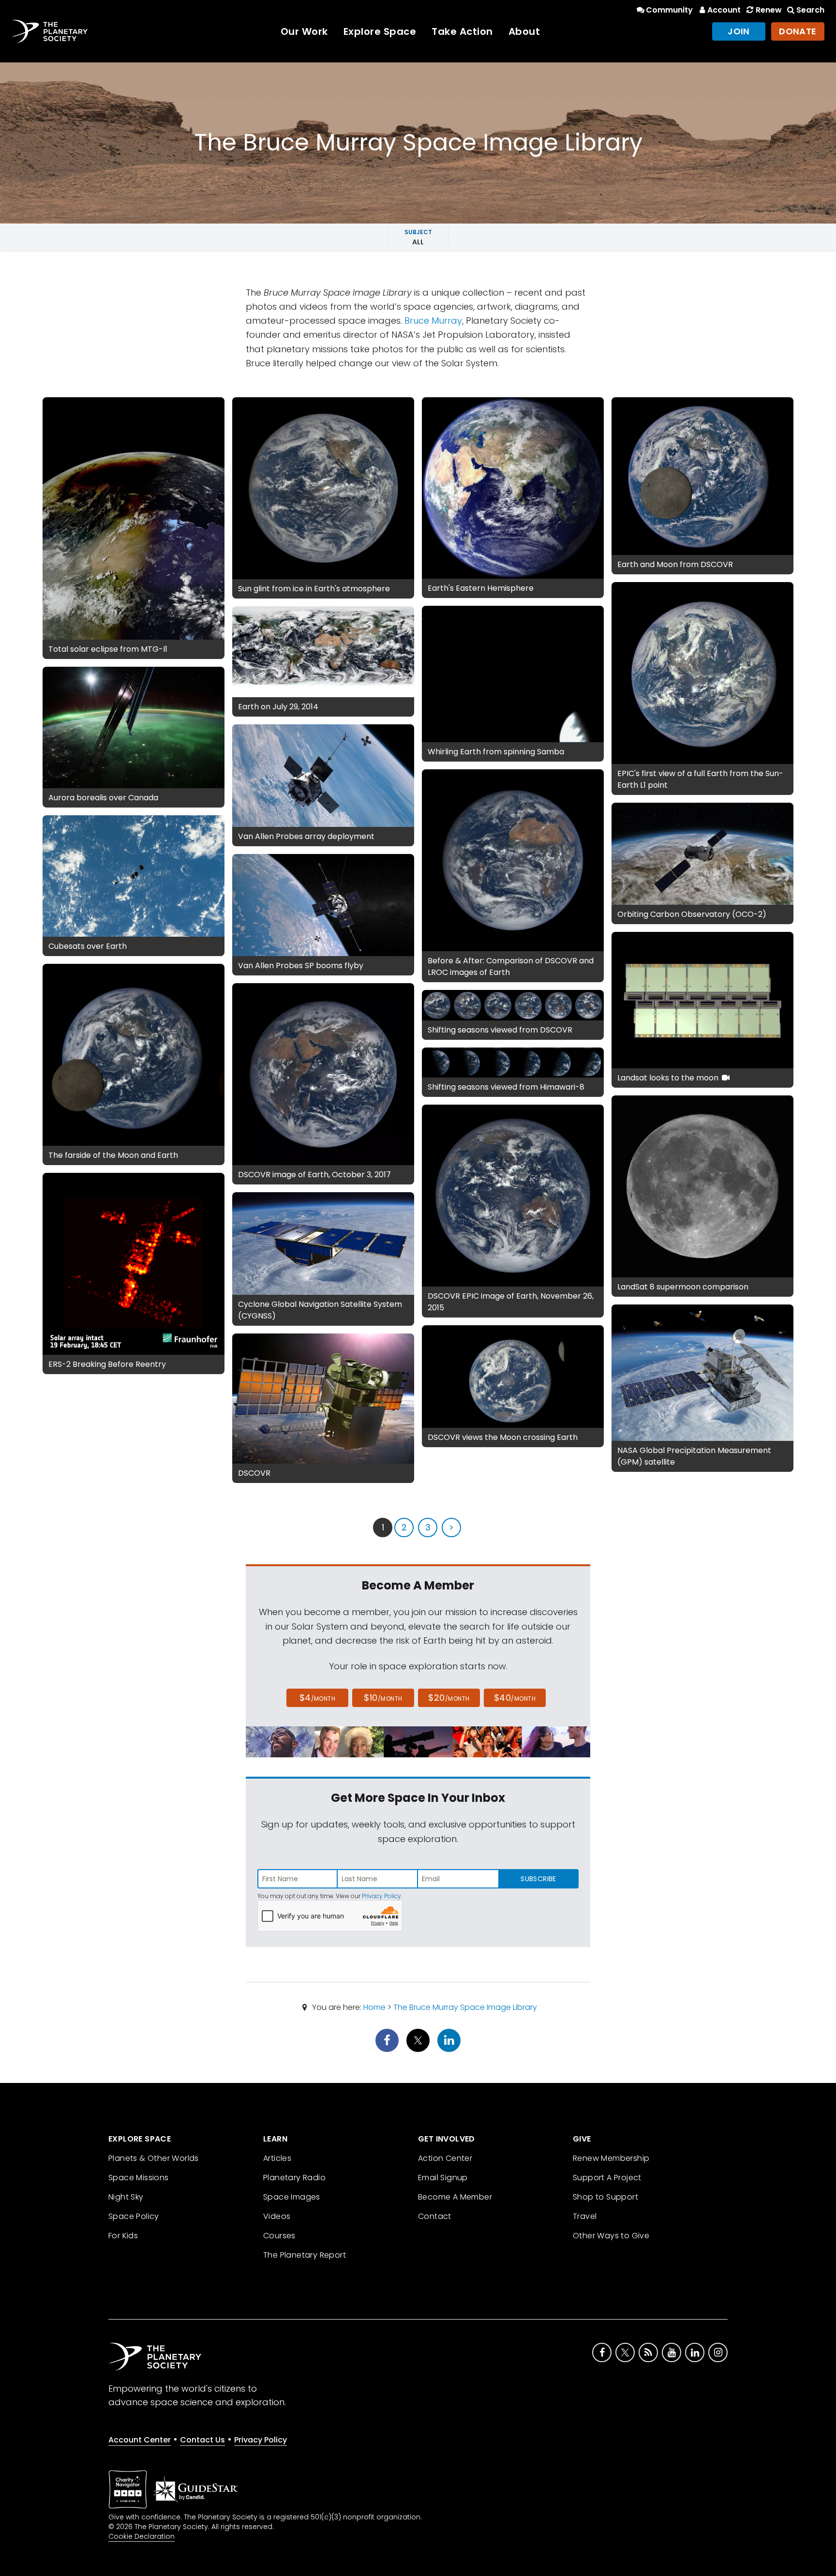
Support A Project (607, 2178)
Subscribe (538, 1879)
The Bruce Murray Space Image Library (465, 2007)
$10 (383, 1698)
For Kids (123, 2236)
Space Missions (139, 2178)
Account (724, 10)
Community (669, 10)
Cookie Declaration (142, 2536)
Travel (585, 2216)
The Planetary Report (305, 2255)
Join (739, 31)
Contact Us (202, 2440)
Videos (277, 2216)
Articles (277, 2158)
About (524, 31)
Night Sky (126, 2197)
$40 (515, 1698)
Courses (279, 2236)
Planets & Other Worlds (154, 2158)
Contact (435, 2216)
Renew (769, 10)
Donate (798, 31)
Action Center (445, 2158)
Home (374, 2007)
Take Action (462, 31)
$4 (318, 1698)
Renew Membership (611, 2158)
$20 (449, 1698)
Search (810, 10)
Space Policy (134, 2216)
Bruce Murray (433, 321)
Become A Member (455, 2197)
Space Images (292, 2197)
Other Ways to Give (611, 2236)
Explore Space (380, 31)
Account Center (140, 2440)
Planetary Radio (294, 2178)
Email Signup (443, 2178)
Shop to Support (605, 2197)
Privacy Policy (381, 1896)
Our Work (304, 31)
